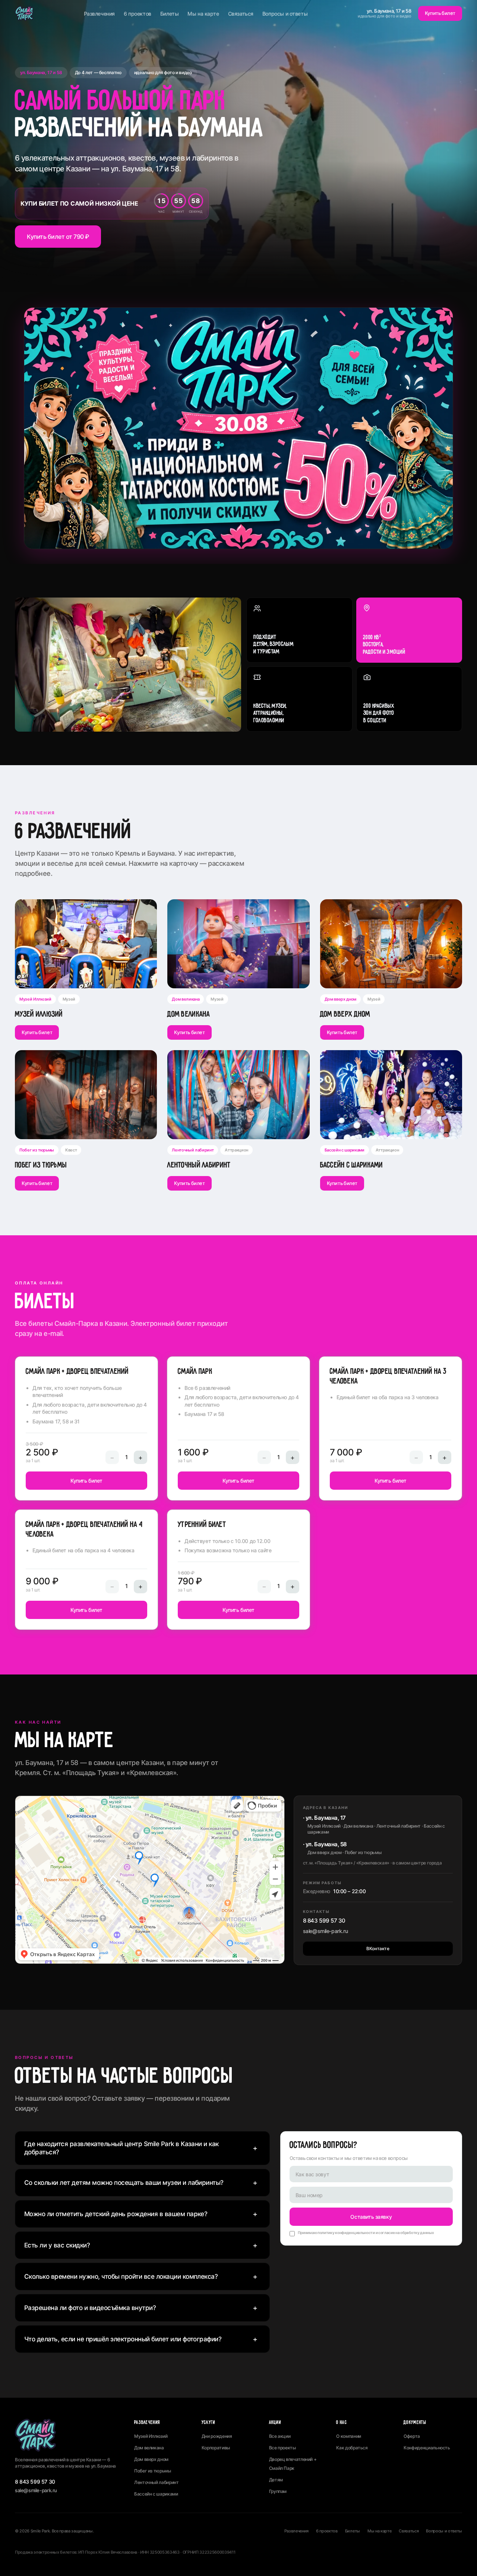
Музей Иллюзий (151, 2436)
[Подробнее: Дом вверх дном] (391, 944)
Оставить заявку (371, 2217)
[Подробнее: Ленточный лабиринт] (238, 1094)
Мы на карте (203, 14)
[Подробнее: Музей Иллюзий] (86, 944)
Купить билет (440, 13)
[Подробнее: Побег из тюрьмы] (86, 1094)
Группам (278, 2491)
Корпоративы (216, 2448)
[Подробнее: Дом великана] (238, 944)
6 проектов (138, 14)
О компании (348, 2436)
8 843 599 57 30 (324, 1921)
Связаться (241, 14)
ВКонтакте (378, 1948)
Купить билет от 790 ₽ (58, 237)
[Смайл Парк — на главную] (24, 13)
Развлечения (99, 14)
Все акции (280, 2436)
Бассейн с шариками (156, 2494)
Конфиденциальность (427, 2448)
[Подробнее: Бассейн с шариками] (391, 1094)
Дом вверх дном (151, 2459)
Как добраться (352, 2448)
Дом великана (149, 2448)
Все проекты (282, 2448)
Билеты (169, 14)
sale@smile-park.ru (325, 1931)
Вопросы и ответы (285, 14)
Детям (276, 2480)
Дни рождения (217, 2436)
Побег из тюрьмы (153, 2471)
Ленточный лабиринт (157, 2482)
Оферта (412, 2436)
